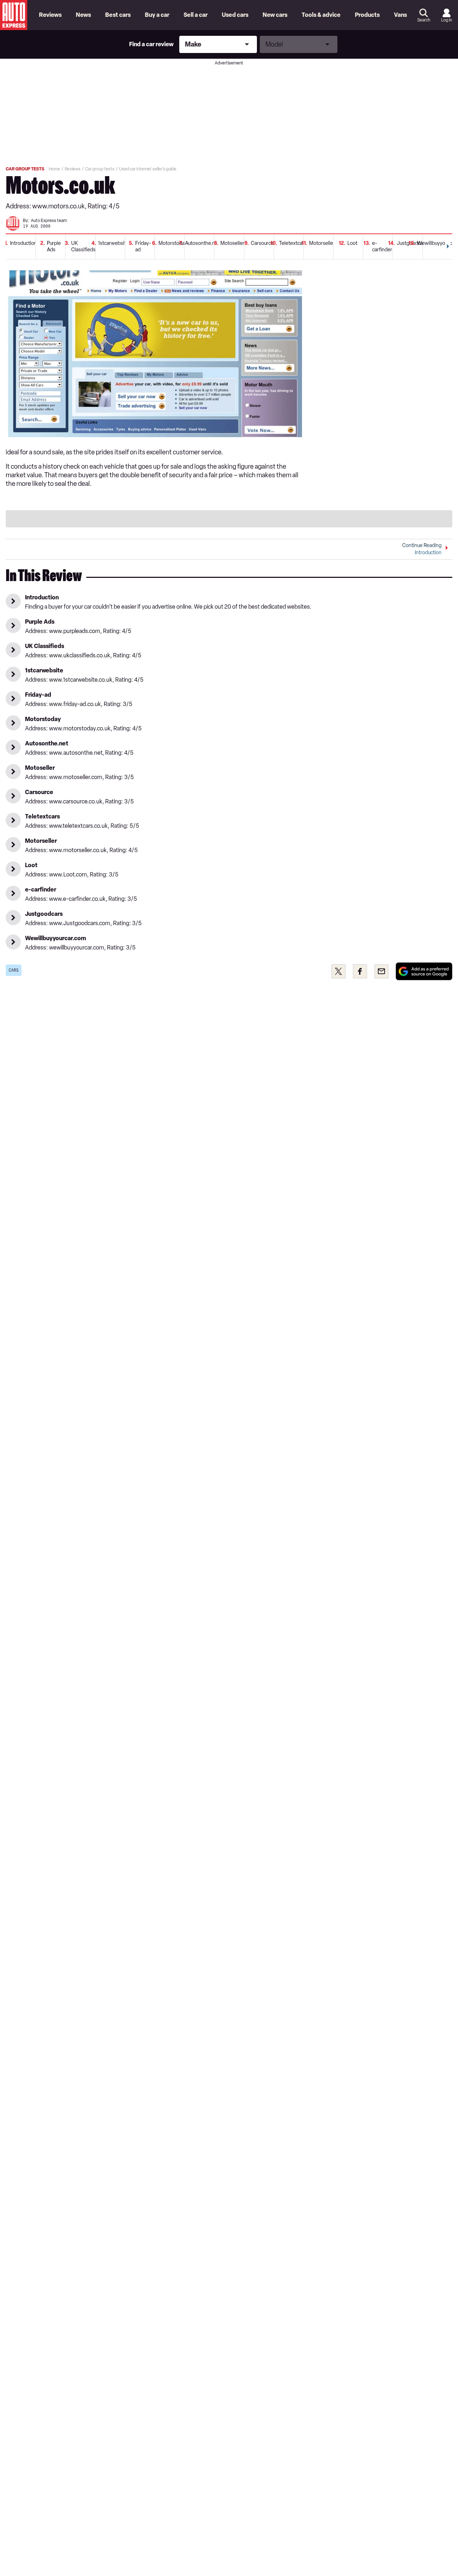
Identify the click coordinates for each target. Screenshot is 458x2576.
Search (424, 20)
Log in (447, 20)
